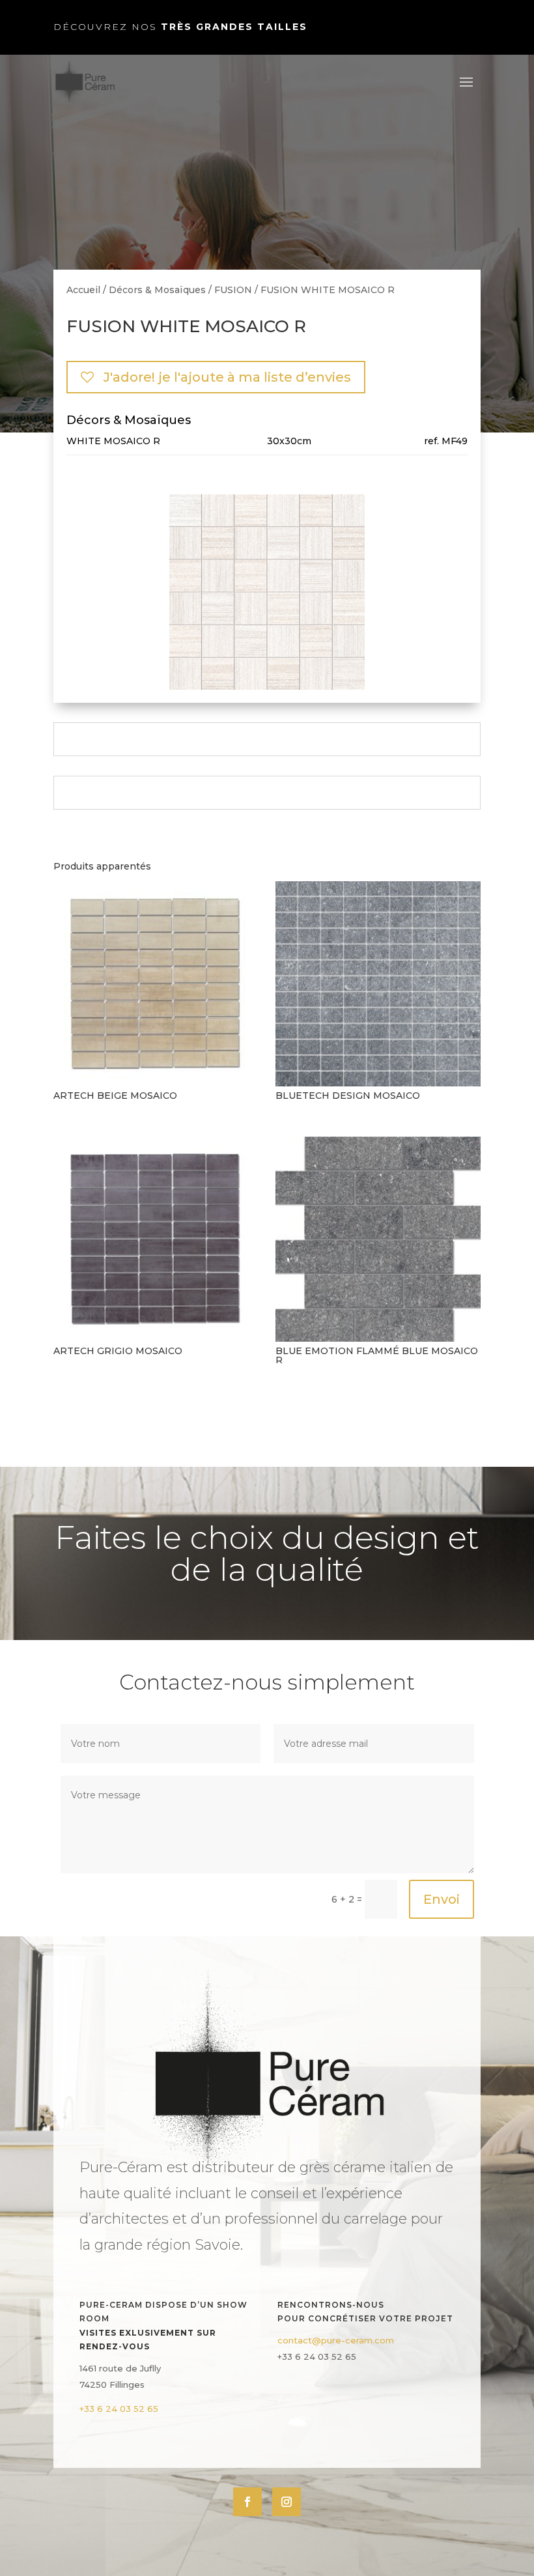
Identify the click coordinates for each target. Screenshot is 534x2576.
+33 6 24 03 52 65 (119, 2409)
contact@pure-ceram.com (336, 2340)
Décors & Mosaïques (157, 290)
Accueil (83, 290)
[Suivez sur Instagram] (287, 2502)
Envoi (442, 1899)
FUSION (233, 290)
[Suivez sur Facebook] (247, 2502)
